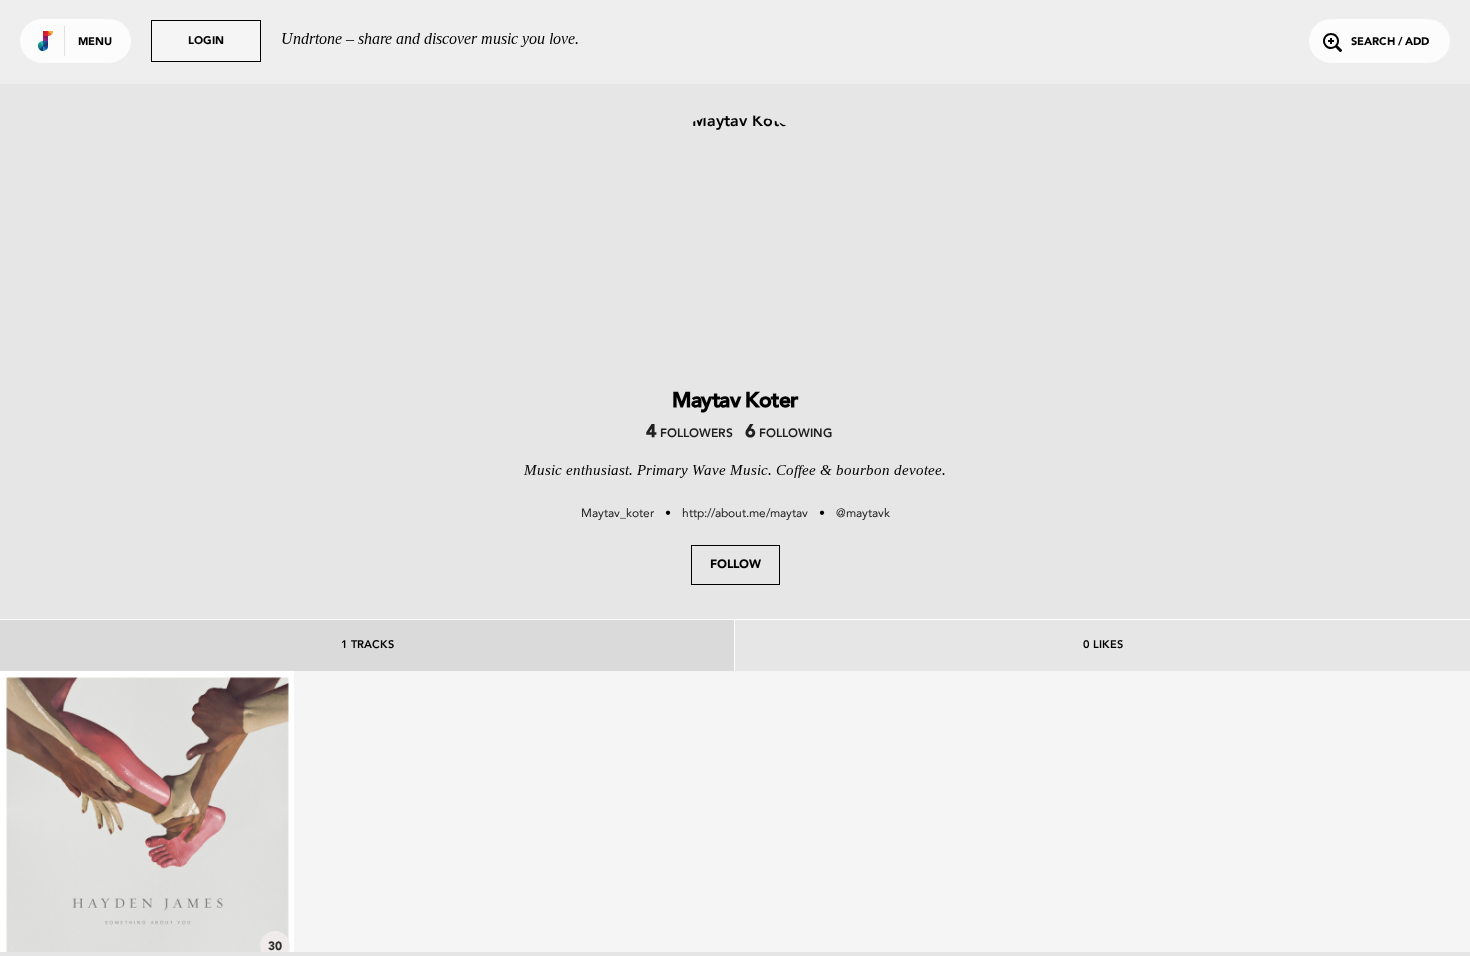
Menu (95, 42)
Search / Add (1390, 42)
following (788, 434)
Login (206, 41)
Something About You (147, 909)
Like (85, 817)
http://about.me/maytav (745, 513)
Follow (735, 565)
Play (146, 817)
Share (208, 817)
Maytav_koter (617, 513)
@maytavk (863, 513)
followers (689, 434)
